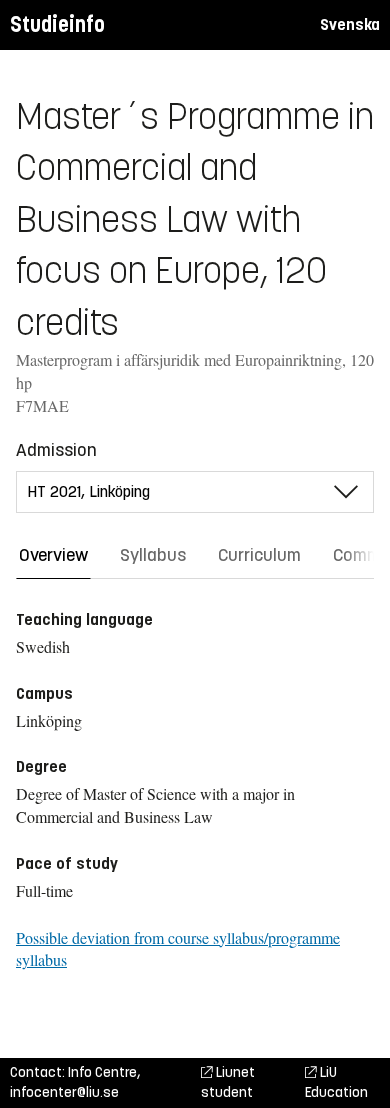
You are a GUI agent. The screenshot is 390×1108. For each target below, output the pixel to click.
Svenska (350, 24)
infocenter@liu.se (64, 1092)
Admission (56, 450)
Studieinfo (57, 24)
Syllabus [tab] (153, 555)
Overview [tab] (53, 555)
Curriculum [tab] (259, 555)
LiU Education (336, 1082)
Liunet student (228, 1082)
